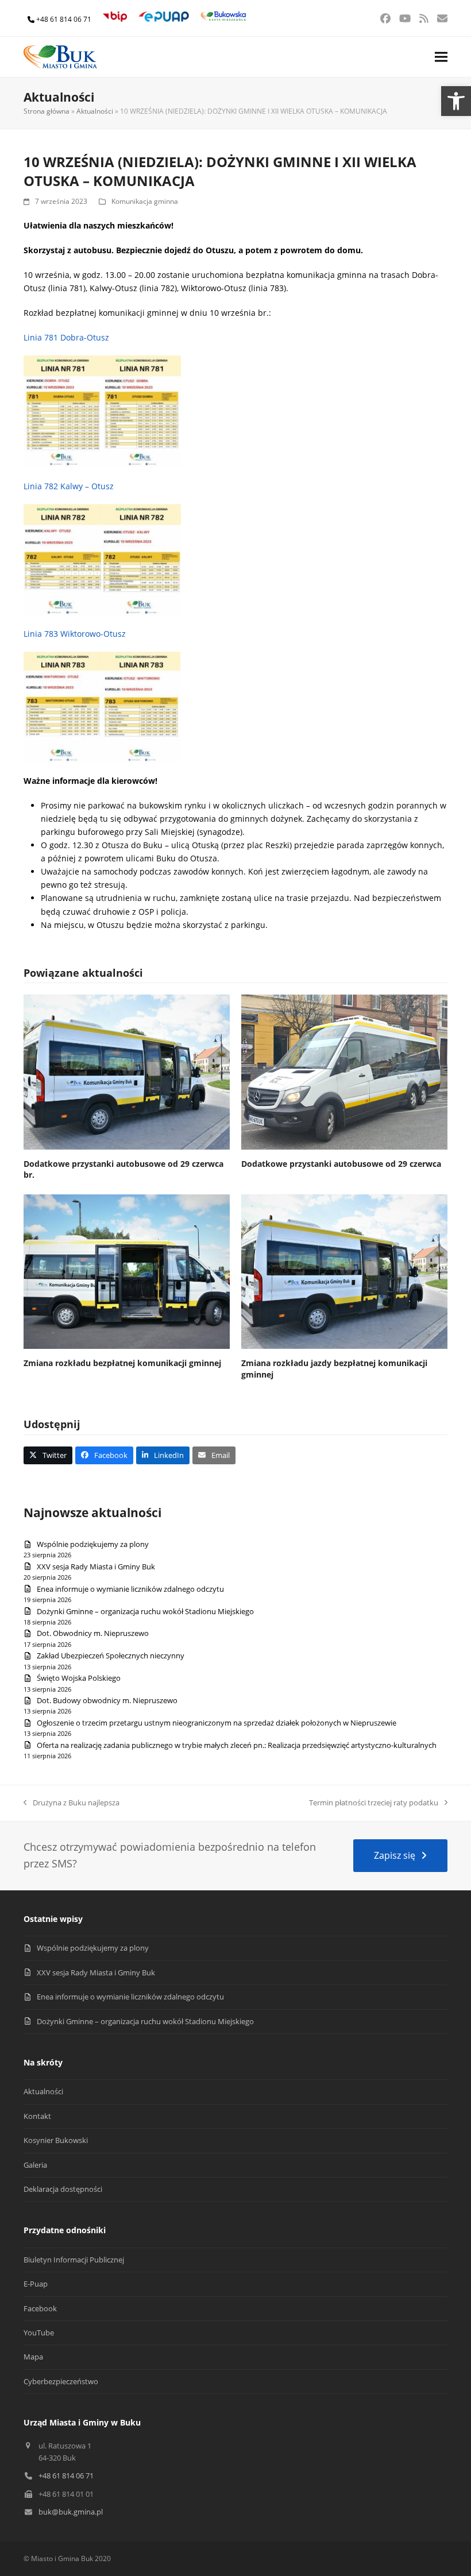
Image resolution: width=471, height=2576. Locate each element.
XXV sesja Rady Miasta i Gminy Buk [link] (96, 1567)
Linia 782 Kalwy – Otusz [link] (69, 486)
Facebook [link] (40, 2308)
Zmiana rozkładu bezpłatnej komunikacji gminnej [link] (122, 1363)
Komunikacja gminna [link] (145, 201)
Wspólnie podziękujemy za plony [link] (93, 1544)
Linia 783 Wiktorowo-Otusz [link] (75, 634)
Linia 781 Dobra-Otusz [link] (66, 337)
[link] (456, 101)
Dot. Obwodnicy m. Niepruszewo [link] (93, 1633)
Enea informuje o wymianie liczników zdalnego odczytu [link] (130, 1589)
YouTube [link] (39, 2333)
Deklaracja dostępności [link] (63, 2189)
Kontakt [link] (37, 2116)
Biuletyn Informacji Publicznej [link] (74, 2260)
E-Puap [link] (36, 2284)
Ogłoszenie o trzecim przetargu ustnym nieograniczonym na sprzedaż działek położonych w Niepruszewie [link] (217, 1723)
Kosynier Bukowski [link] (56, 2140)
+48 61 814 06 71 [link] (64, 19)
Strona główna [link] (47, 111)
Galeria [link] (35, 2165)
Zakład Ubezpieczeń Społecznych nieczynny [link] (111, 1656)
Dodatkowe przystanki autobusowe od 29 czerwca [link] (341, 1164)
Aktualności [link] (95, 111)
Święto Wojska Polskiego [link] (79, 1678)
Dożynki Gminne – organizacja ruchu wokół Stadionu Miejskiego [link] (145, 1611)
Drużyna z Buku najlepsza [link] (72, 1803)
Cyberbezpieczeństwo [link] (61, 2381)
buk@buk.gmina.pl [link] (71, 2512)
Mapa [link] (33, 2357)
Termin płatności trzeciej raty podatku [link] (374, 1803)
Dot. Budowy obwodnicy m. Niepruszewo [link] (107, 1700)
